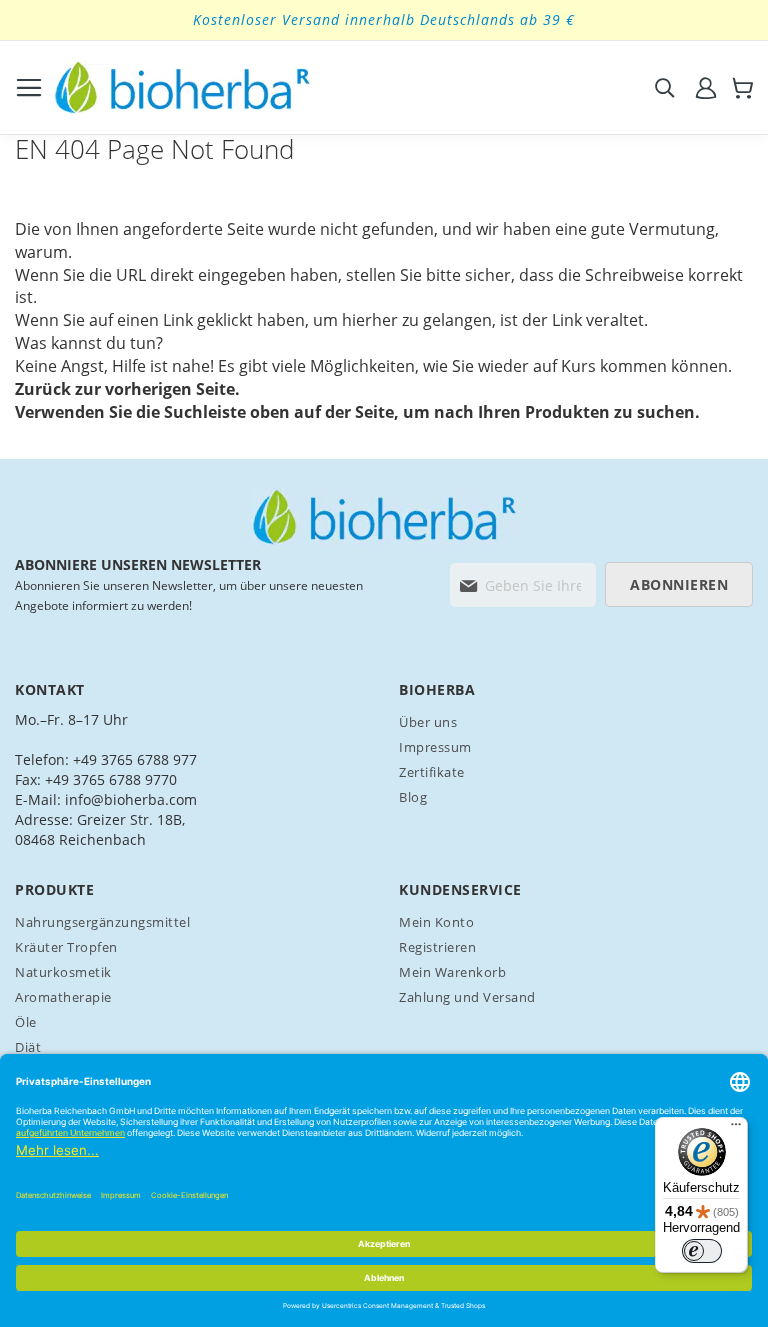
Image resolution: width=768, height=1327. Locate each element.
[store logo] (182, 87)
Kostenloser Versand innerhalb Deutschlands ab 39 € (384, 19)
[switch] (702, 1251)
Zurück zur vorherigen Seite (125, 389)
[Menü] (736, 1129)
